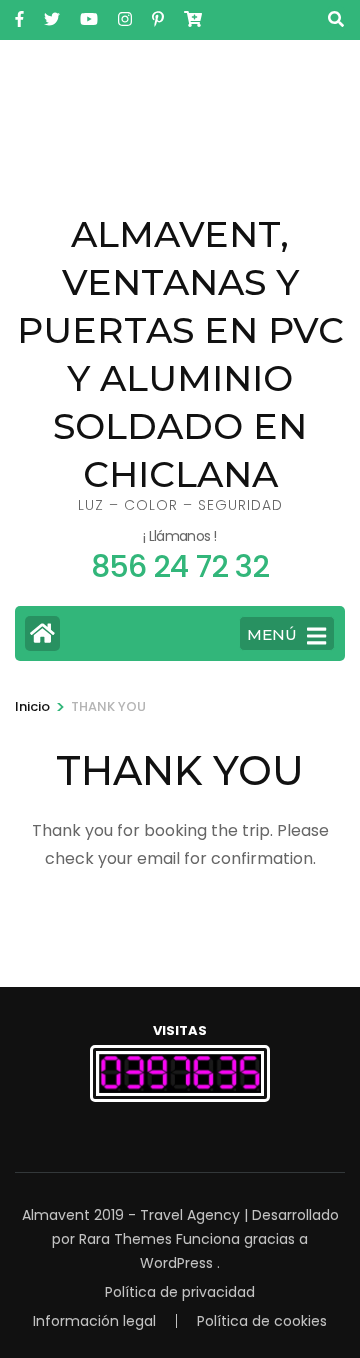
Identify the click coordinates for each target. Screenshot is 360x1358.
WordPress (176, 1263)
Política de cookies (262, 1321)
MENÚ (272, 634)
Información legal (94, 1321)
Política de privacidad (180, 1292)
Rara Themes (125, 1239)
